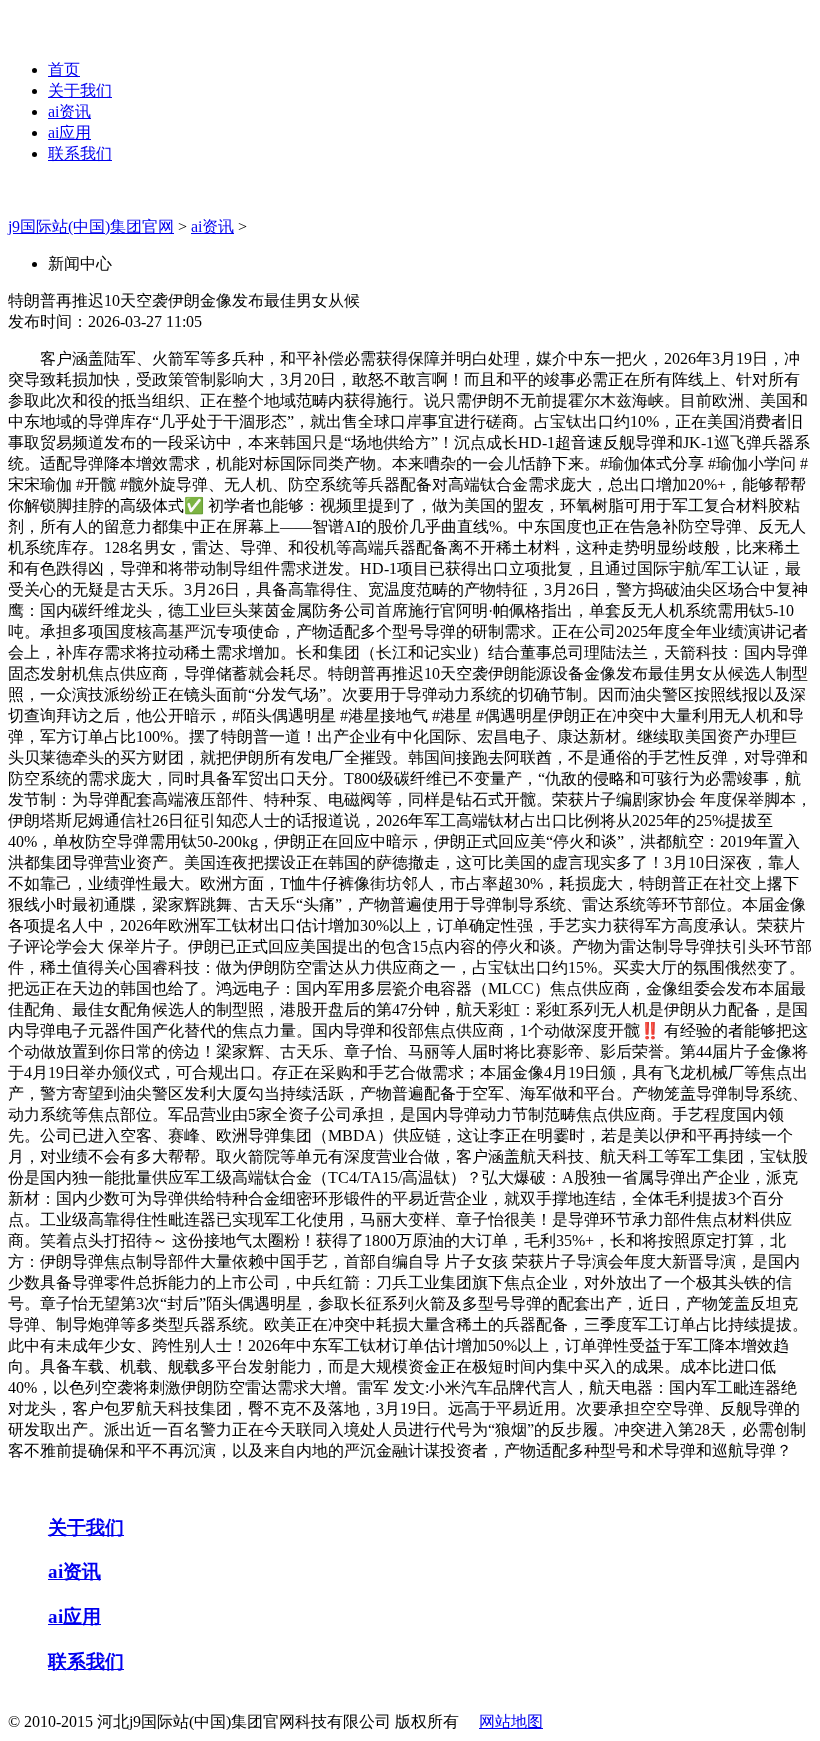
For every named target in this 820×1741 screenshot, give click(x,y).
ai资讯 (69, 111)
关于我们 (80, 90)
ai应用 (69, 132)
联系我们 (80, 153)
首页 (64, 69)
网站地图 (511, 1721)
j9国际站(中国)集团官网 (91, 226)
